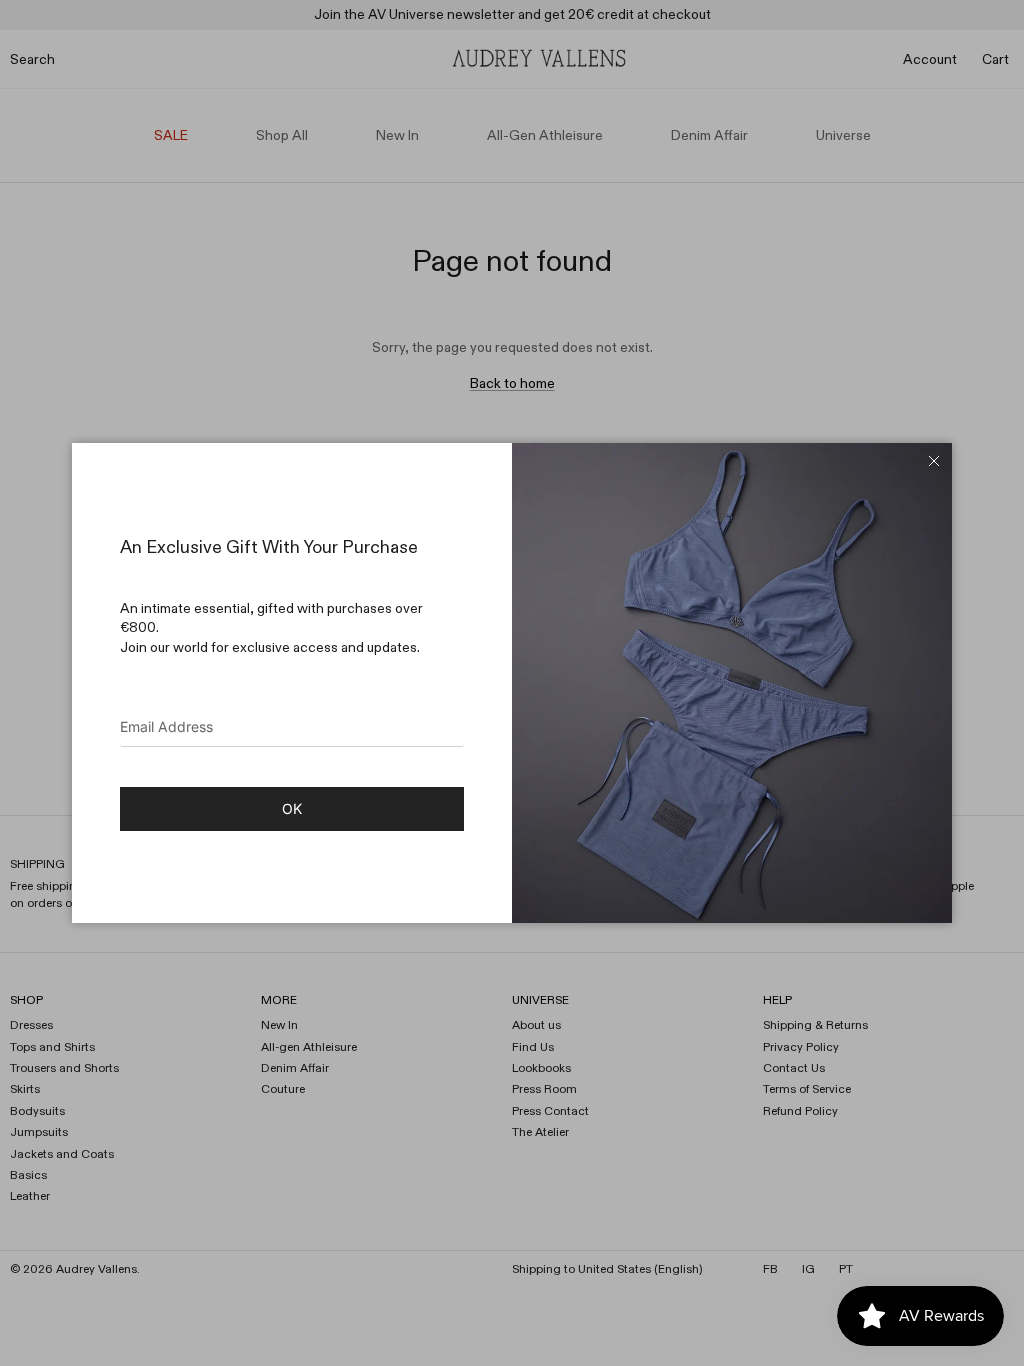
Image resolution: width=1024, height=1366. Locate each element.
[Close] (934, 461)
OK (292, 808)
